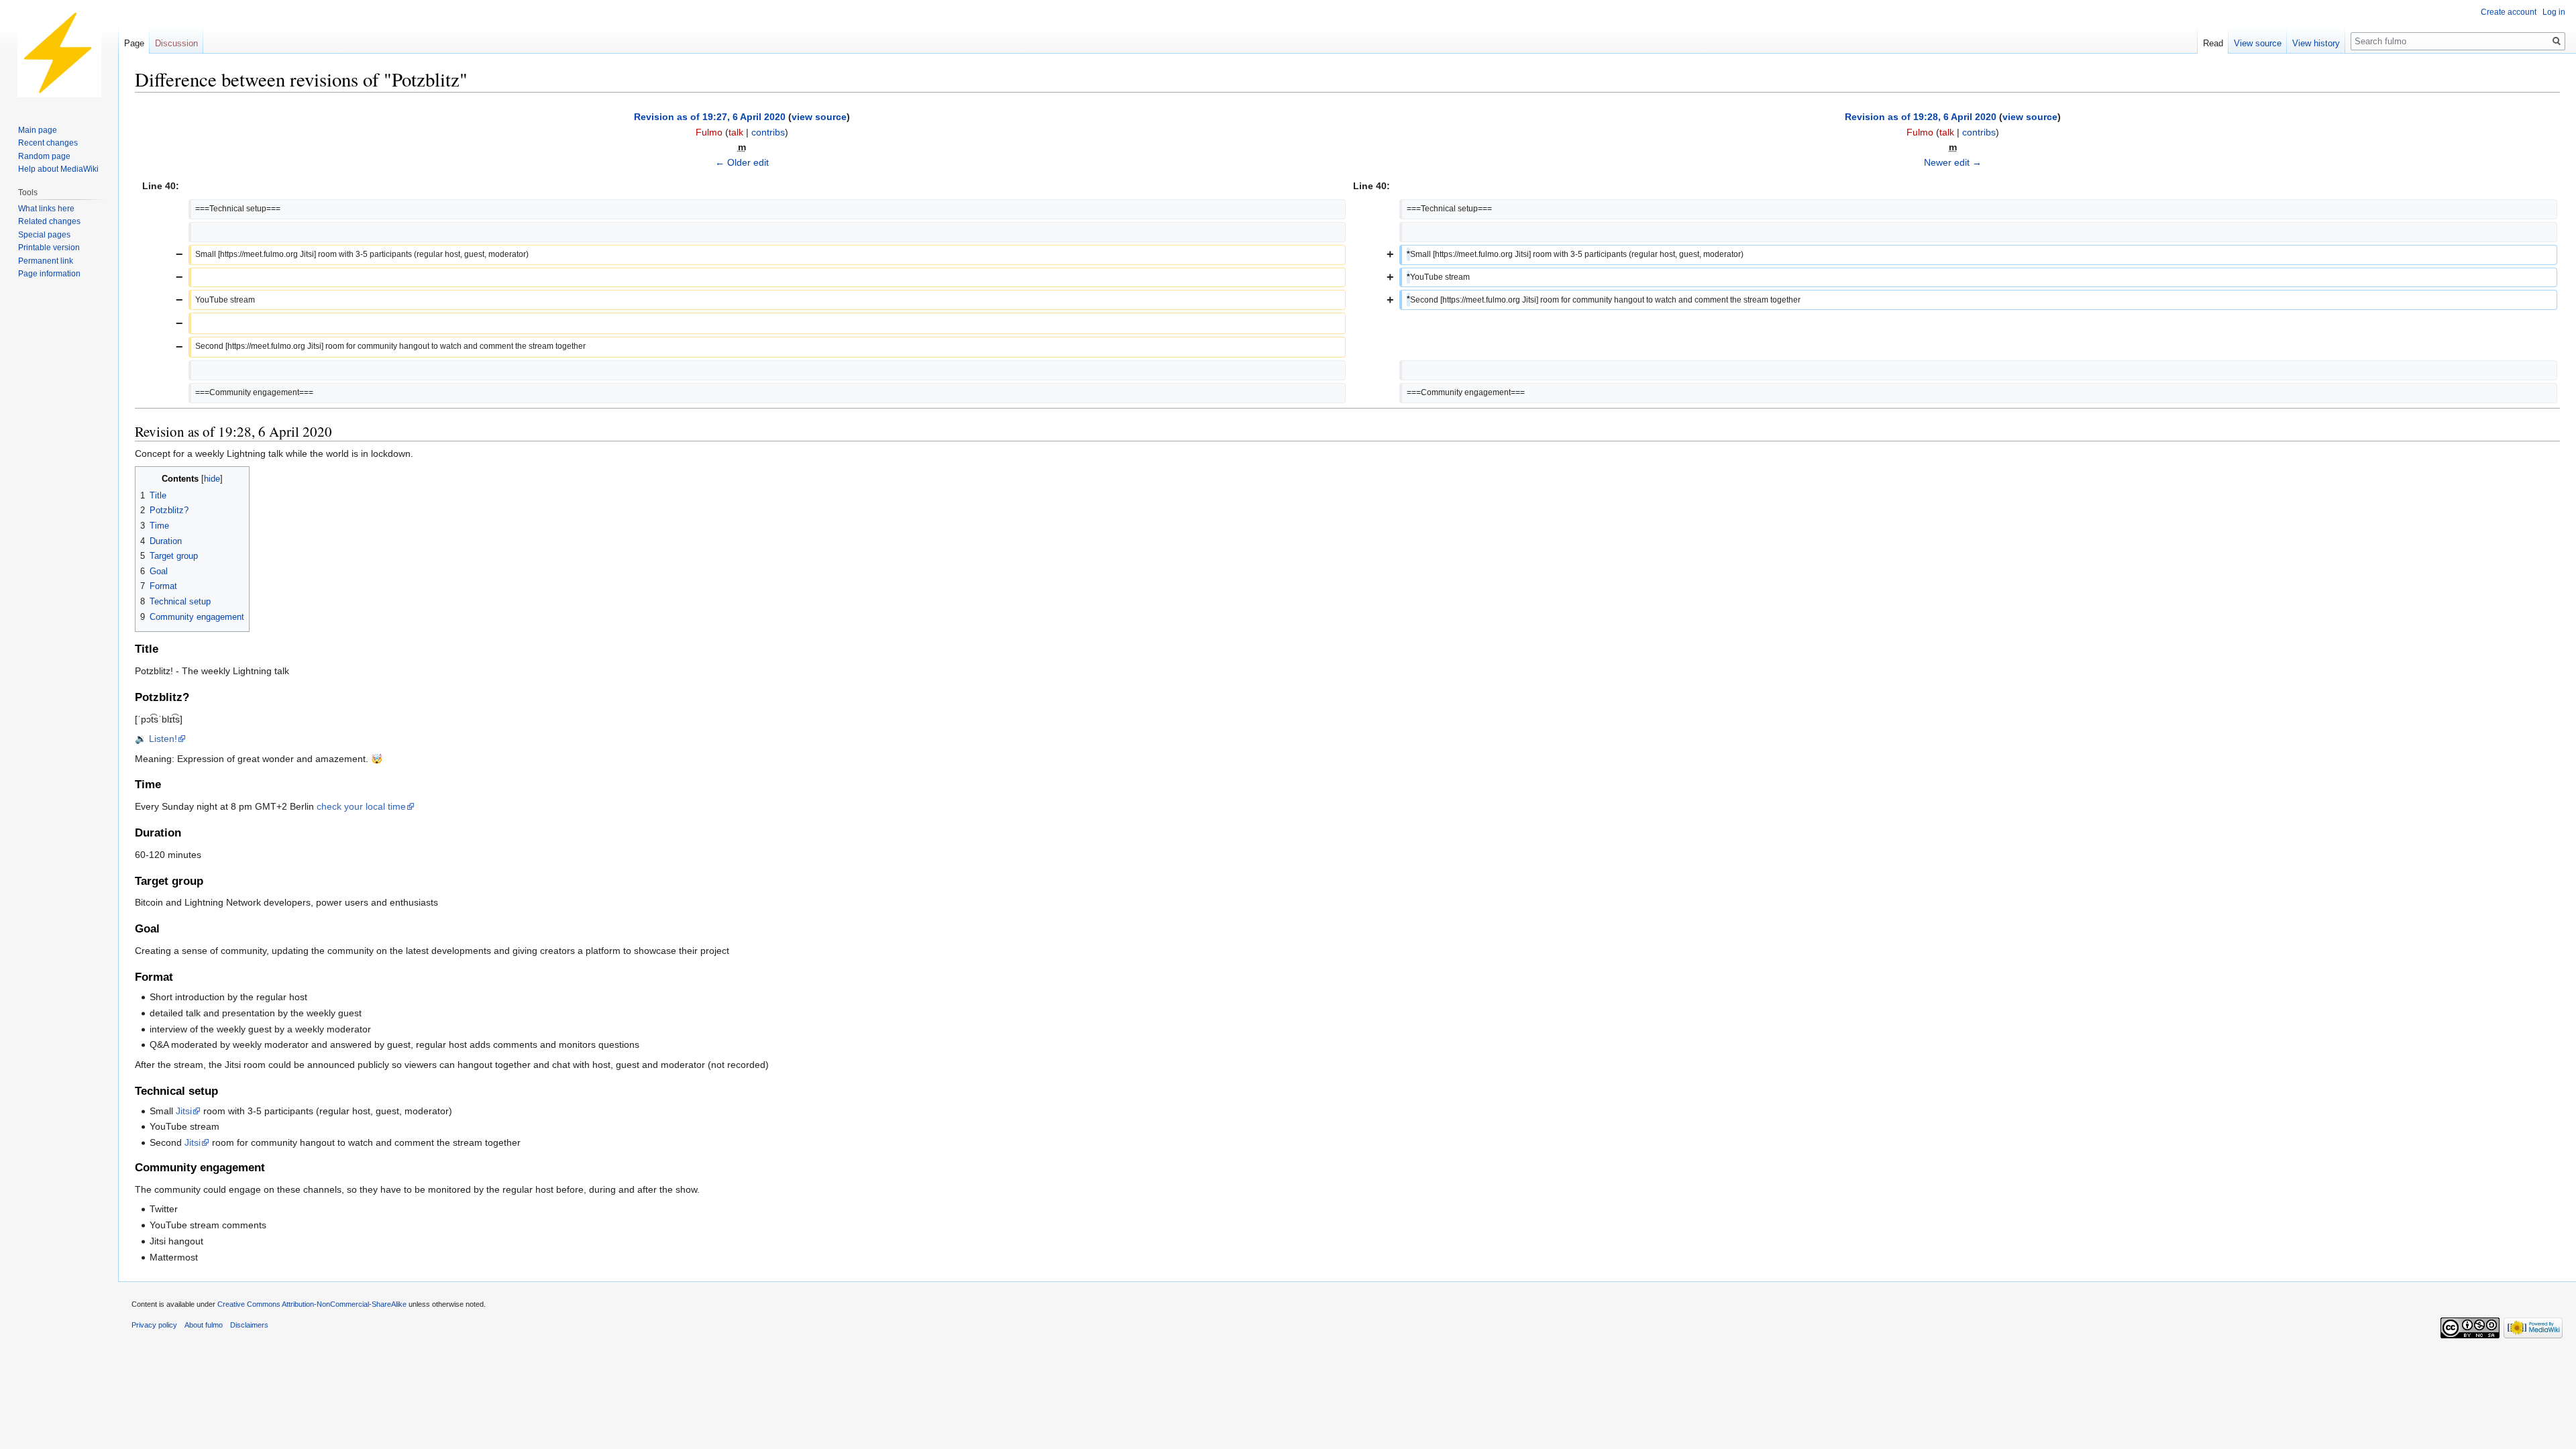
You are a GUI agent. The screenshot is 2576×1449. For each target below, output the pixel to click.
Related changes (49, 221)
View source (2258, 43)
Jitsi (184, 1111)
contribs (768, 132)
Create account (2509, 12)
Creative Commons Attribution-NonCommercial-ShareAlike (312, 1304)
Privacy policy (154, 1325)
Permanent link (46, 261)
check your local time (361, 806)
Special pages (44, 235)
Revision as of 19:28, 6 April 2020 (1921, 117)
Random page (44, 156)
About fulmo (204, 1325)
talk (736, 132)
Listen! (163, 739)
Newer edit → (1953, 162)
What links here (46, 209)
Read (2213, 43)
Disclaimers (249, 1325)
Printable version (49, 248)
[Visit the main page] (59, 54)
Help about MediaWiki (58, 169)
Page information (49, 274)
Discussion (176, 43)
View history (2316, 43)
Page (134, 43)
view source (819, 117)
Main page (38, 130)
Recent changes (48, 143)
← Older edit (742, 162)
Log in (2554, 12)
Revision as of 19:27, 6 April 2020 (710, 117)
